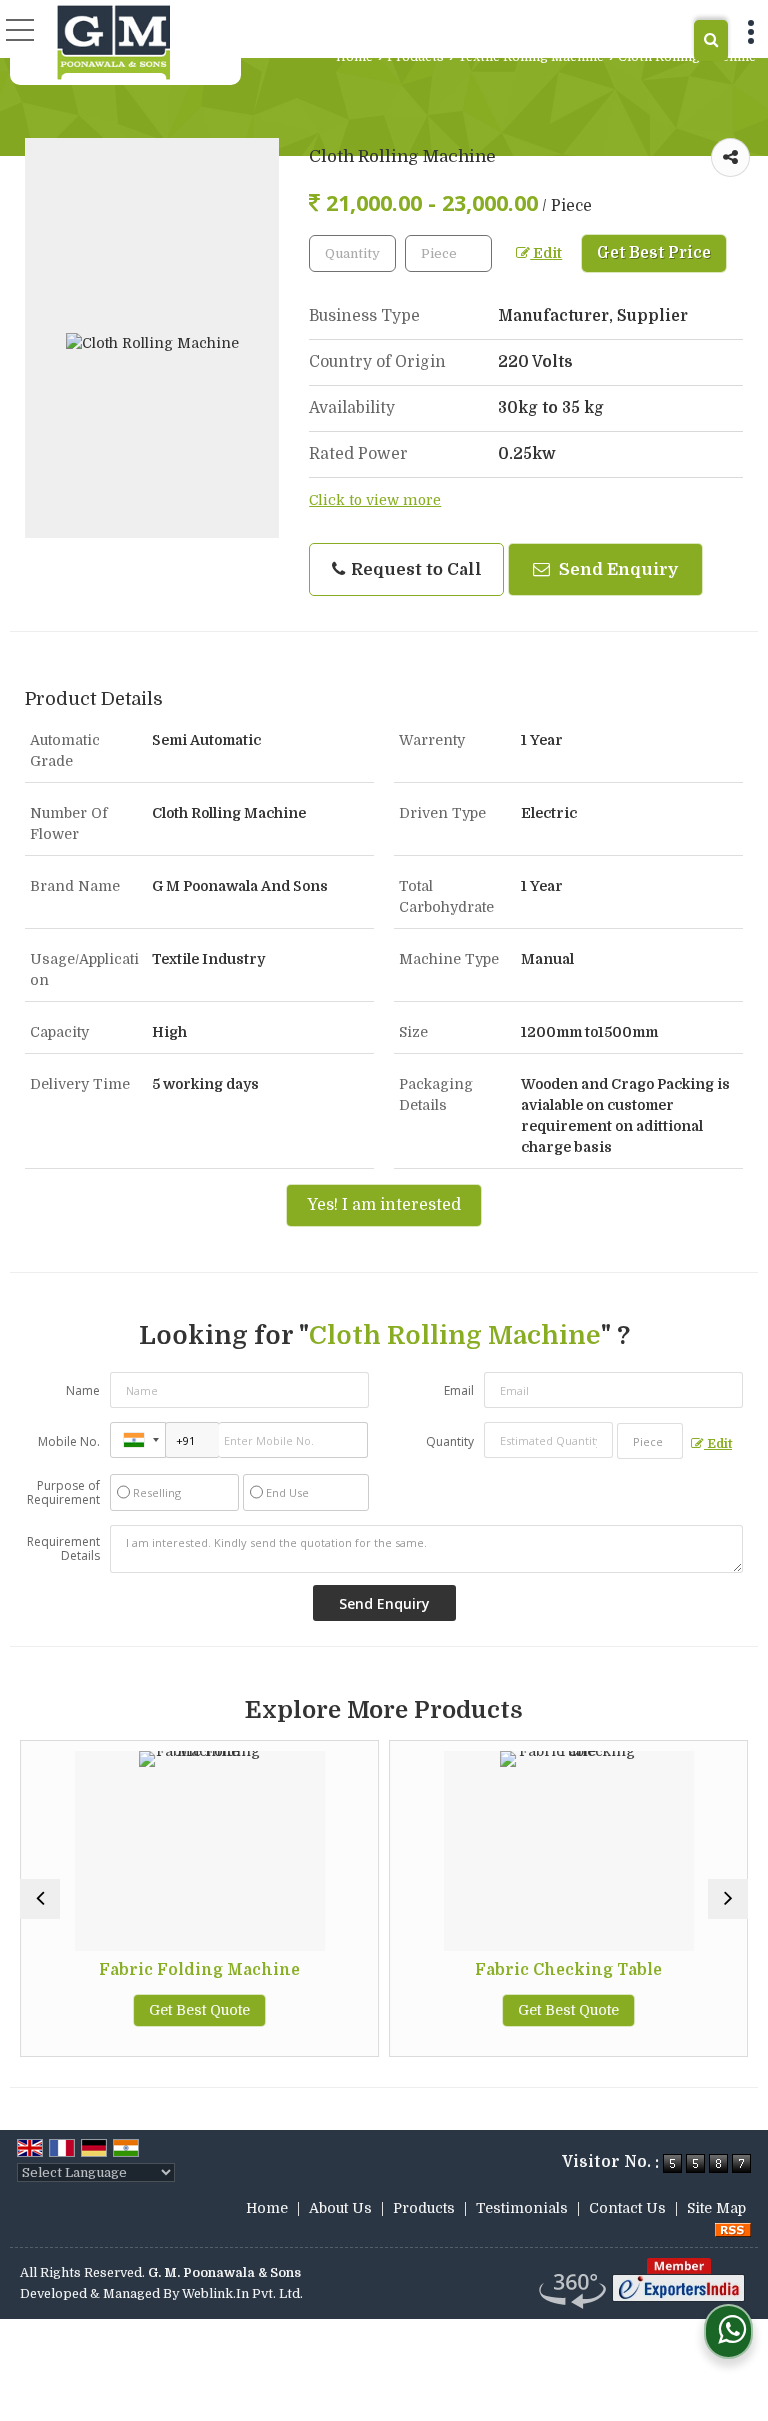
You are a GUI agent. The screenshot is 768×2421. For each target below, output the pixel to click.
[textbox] (448, 253)
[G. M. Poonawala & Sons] (113, 42)
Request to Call (414, 569)
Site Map (716, 2208)
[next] (728, 1899)
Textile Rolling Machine (531, 57)
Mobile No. (69, 1441)
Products (415, 57)
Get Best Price (654, 253)
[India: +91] (138, 1440)
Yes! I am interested (384, 1205)
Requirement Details (63, 1549)
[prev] (40, 1899)
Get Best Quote (199, 2010)
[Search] (711, 40)
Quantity (450, 1441)
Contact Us (627, 2208)
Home (354, 57)
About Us (340, 2208)
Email (459, 1390)
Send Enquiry (616, 569)
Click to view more (375, 500)
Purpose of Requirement (63, 1493)
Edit (546, 253)
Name (83, 1390)
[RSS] (733, 2229)
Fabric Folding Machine (199, 1970)
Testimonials (522, 2208)
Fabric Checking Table (568, 1970)
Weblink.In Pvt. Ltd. (242, 2294)
